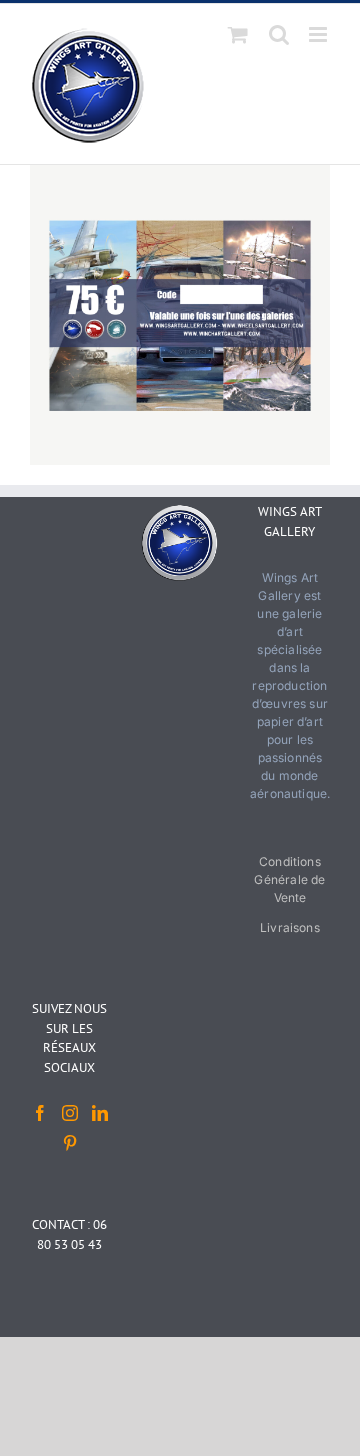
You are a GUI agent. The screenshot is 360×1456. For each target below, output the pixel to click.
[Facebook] (40, 1113)
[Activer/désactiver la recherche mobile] (279, 34)
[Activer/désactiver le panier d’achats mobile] (238, 34)
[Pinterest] (70, 1143)
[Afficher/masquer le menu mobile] (319, 34)
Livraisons (290, 927)
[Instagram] (70, 1113)
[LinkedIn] (100, 1113)
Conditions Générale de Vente (289, 879)
